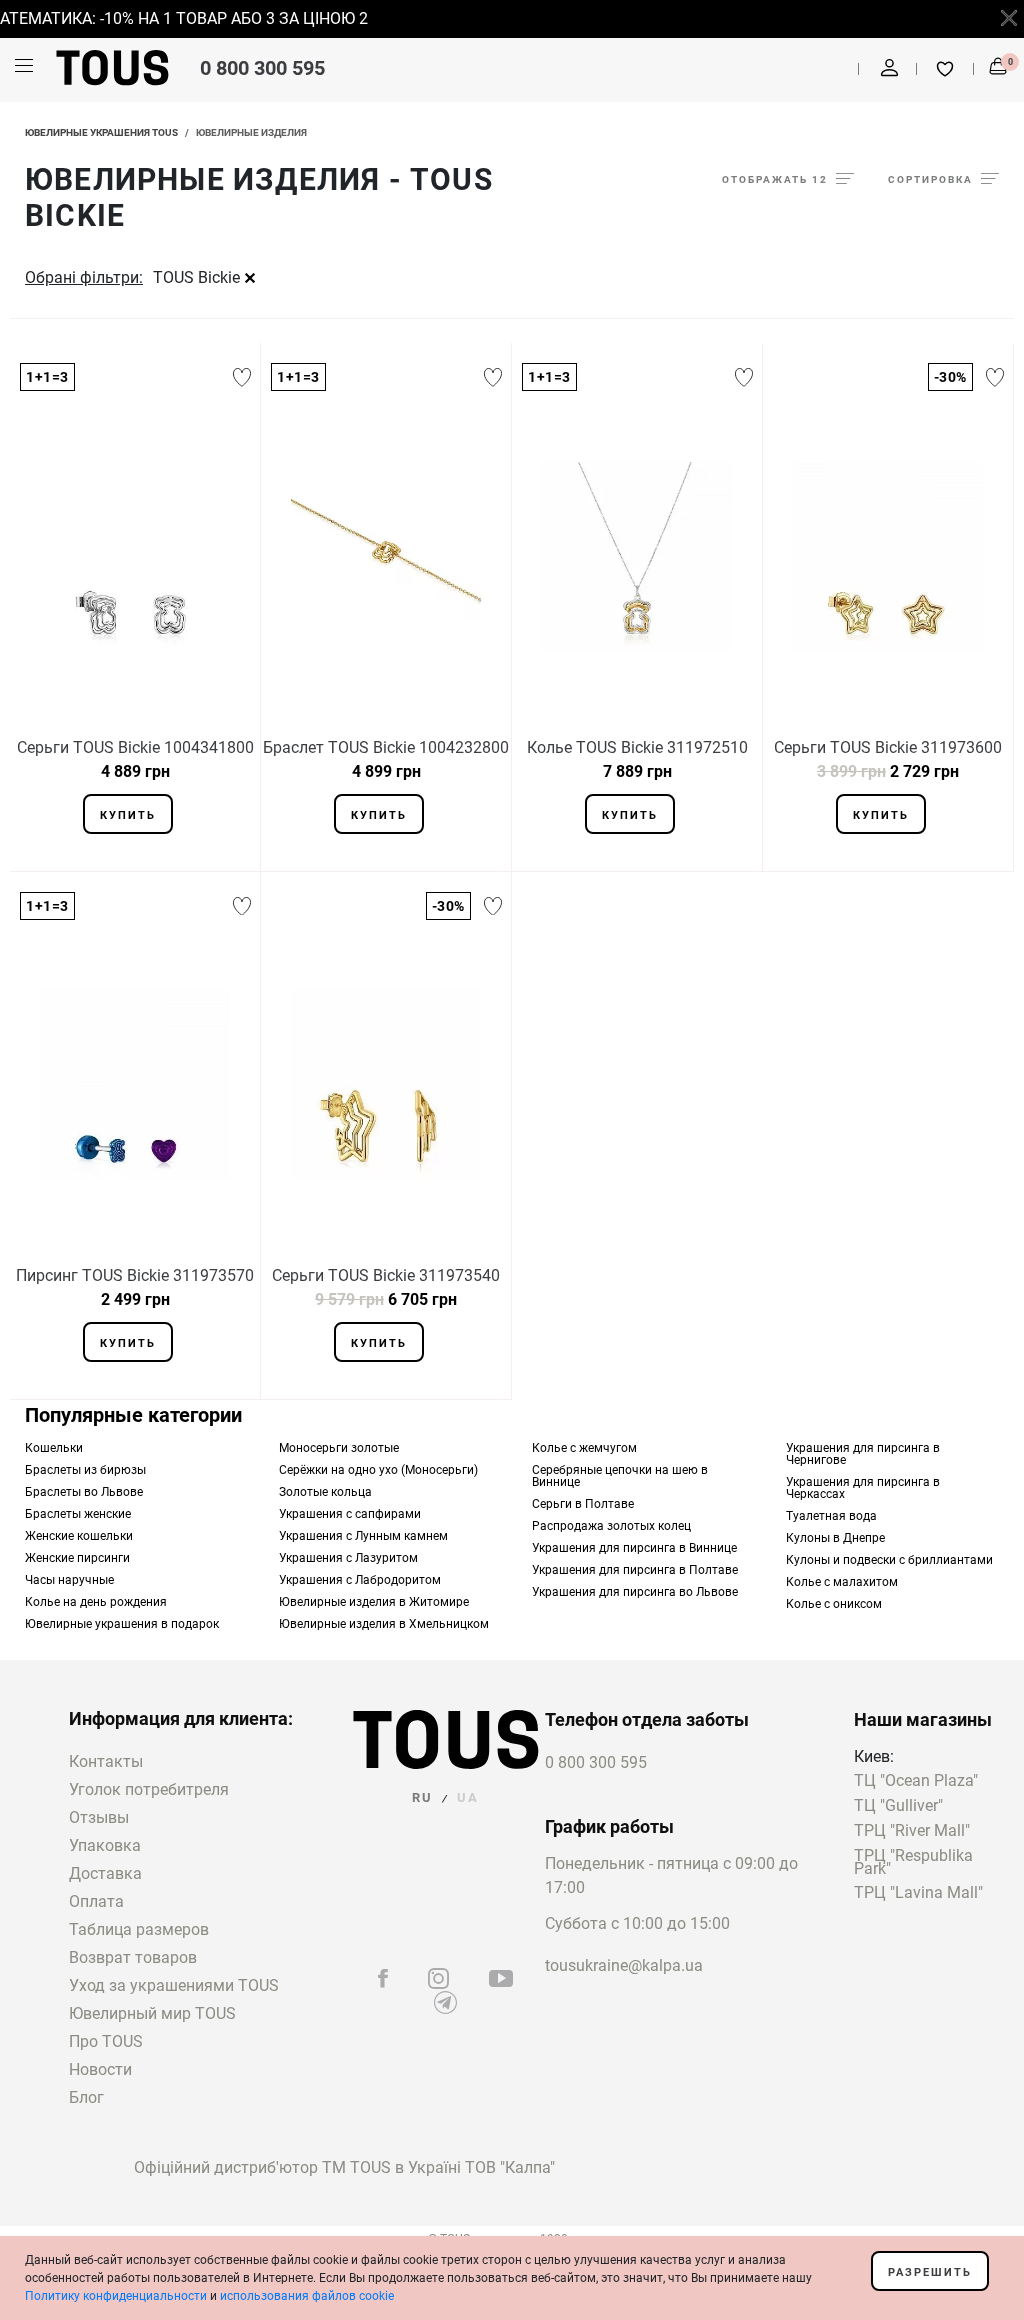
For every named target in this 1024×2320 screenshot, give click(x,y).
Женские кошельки (79, 1536)
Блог (86, 2097)
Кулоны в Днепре (835, 1538)
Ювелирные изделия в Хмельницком (384, 1624)
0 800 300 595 (262, 68)
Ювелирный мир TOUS (152, 2013)
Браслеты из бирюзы (85, 1470)
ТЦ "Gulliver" (898, 1806)
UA (468, 1797)
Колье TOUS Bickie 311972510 (637, 747)
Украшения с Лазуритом (348, 1558)
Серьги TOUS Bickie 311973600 (888, 747)
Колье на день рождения (96, 1602)
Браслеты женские (78, 1514)
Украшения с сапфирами (350, 1514)
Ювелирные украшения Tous (101, 132)
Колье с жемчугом (584, 1448)
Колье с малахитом (842, 1582)
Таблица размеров (139, 1929)
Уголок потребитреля (149, 1789)
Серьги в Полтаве (583, 1504)
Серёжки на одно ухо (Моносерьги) (378, 1470)
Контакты (106, 1761)
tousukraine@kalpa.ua (624, 1965)
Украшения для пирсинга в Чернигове (863, 1454)
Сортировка (930, 179)
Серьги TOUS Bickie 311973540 (386, 1275)
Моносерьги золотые (339, 1448)
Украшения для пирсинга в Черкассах (863, 1488)
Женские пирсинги (77, 1558)
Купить (128, 815)
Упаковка (105, 1845)
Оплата (96, 1901)
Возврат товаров (133, 1957)
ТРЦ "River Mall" (912, 1831)
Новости (100, 2069)
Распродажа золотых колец (611, 1526)
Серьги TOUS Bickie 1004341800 (135, 747)
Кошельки (54, 1448)
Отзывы (99, 1817)
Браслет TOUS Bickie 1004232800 (386, 747)
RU (422, 1797)
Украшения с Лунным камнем (363, 1536)
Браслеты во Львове (84, 1492)
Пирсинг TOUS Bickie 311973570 (135, 1275)
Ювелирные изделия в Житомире (374, 1602)
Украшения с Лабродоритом (360, 1580)
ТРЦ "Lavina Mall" (918, 1893)
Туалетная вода (831, 1516)
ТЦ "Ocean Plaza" (916, 1781)
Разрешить (930, 2272)
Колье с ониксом (834, 1604)
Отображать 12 (775, 179)
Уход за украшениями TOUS (174, 1985)
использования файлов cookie (307, 2296)
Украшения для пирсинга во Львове (635, 1592)
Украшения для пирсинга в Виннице (634, 1548)
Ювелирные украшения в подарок (122, 1624)
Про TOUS (106, 2041)
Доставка (105, 1873)
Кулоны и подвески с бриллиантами (889, 1560)
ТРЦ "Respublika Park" (913, 1863)
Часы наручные (69, 1580)
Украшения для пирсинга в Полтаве (635, 1570)
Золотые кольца (325, 1492)
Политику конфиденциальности (116, 2296)
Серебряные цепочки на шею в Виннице (620, 1476)
